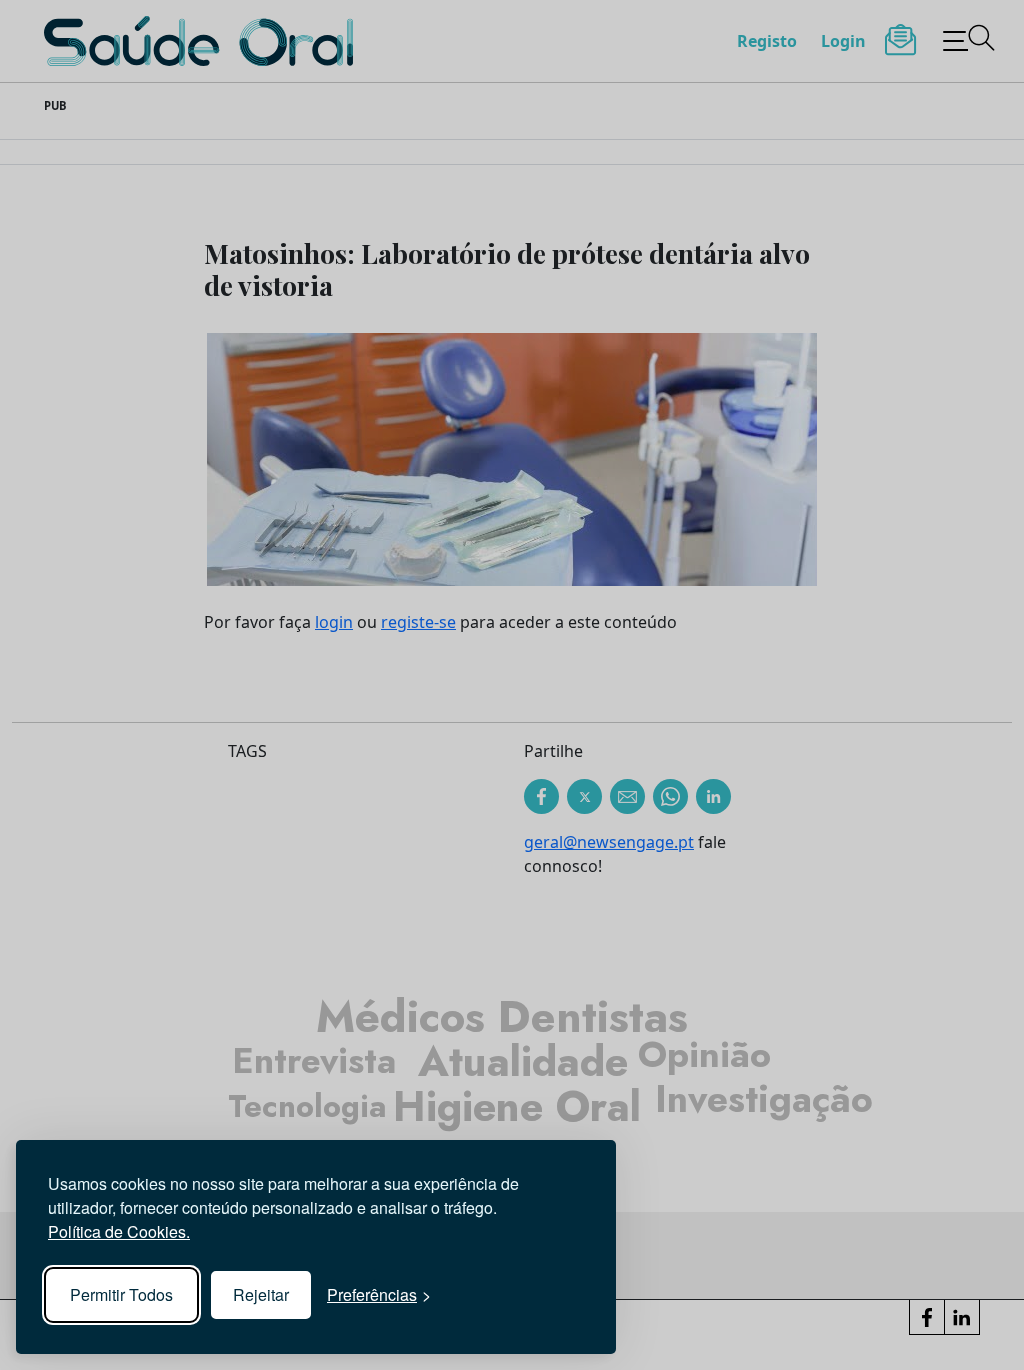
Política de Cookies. (119, 1231)
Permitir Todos (121, 1294)
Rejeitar (261, 1294)
